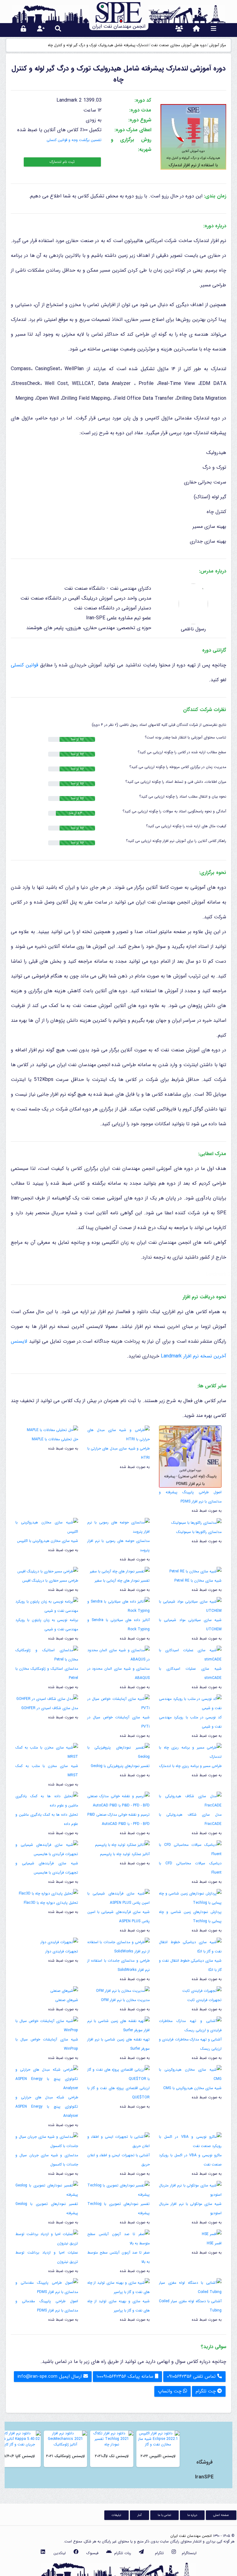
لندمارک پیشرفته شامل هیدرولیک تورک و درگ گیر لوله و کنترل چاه (98, 45)
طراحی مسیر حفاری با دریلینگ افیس (50, 1581)
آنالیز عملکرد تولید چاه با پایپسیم (125, 1854)
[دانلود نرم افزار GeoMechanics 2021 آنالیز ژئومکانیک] (65, 2439)
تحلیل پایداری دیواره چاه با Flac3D (51, 1903)
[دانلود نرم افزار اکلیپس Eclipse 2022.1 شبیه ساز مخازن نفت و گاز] (158, 2439)
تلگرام (159, 2553)
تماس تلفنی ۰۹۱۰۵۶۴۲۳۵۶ (192, 2376)
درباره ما (192, 2515)
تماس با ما (164, 2515)
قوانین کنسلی (25, 665)
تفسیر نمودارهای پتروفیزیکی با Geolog (120, 1766)
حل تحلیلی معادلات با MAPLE (55, 1439)
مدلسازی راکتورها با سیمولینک (199, 1532)
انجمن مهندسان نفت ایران (191, 2536)
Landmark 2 (218, 1274)
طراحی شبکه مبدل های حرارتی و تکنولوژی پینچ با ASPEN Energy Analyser (47, 2107)
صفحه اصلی (221, 2515)
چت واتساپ (170, 2391)
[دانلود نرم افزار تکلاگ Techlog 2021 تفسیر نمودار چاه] (112, 2439)
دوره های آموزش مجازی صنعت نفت (179, 45)
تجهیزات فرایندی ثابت (204, 2000)
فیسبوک (92, 2553)
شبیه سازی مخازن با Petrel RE (198, 1581)
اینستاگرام (189, 2553)
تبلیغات (116, 2515)
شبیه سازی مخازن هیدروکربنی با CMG (192, 2088)
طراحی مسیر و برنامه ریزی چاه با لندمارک (190, 1766)
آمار (139, 2515)
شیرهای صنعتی (67, 2000)
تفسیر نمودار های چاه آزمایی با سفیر (122, 1581)
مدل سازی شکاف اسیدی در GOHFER (50, 1708)
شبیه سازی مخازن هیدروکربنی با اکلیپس (48, 1541)
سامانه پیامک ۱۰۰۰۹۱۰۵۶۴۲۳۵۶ (126, 2376)
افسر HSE (214, 2243)
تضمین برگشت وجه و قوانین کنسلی (74, 140)
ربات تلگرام (123, 2553)
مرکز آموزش (217, 45)
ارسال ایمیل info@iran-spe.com (50, 2376)
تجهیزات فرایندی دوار (62, 1951)
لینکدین (60, 2553)
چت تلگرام (206, 2391)
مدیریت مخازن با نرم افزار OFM (125, 2000)
